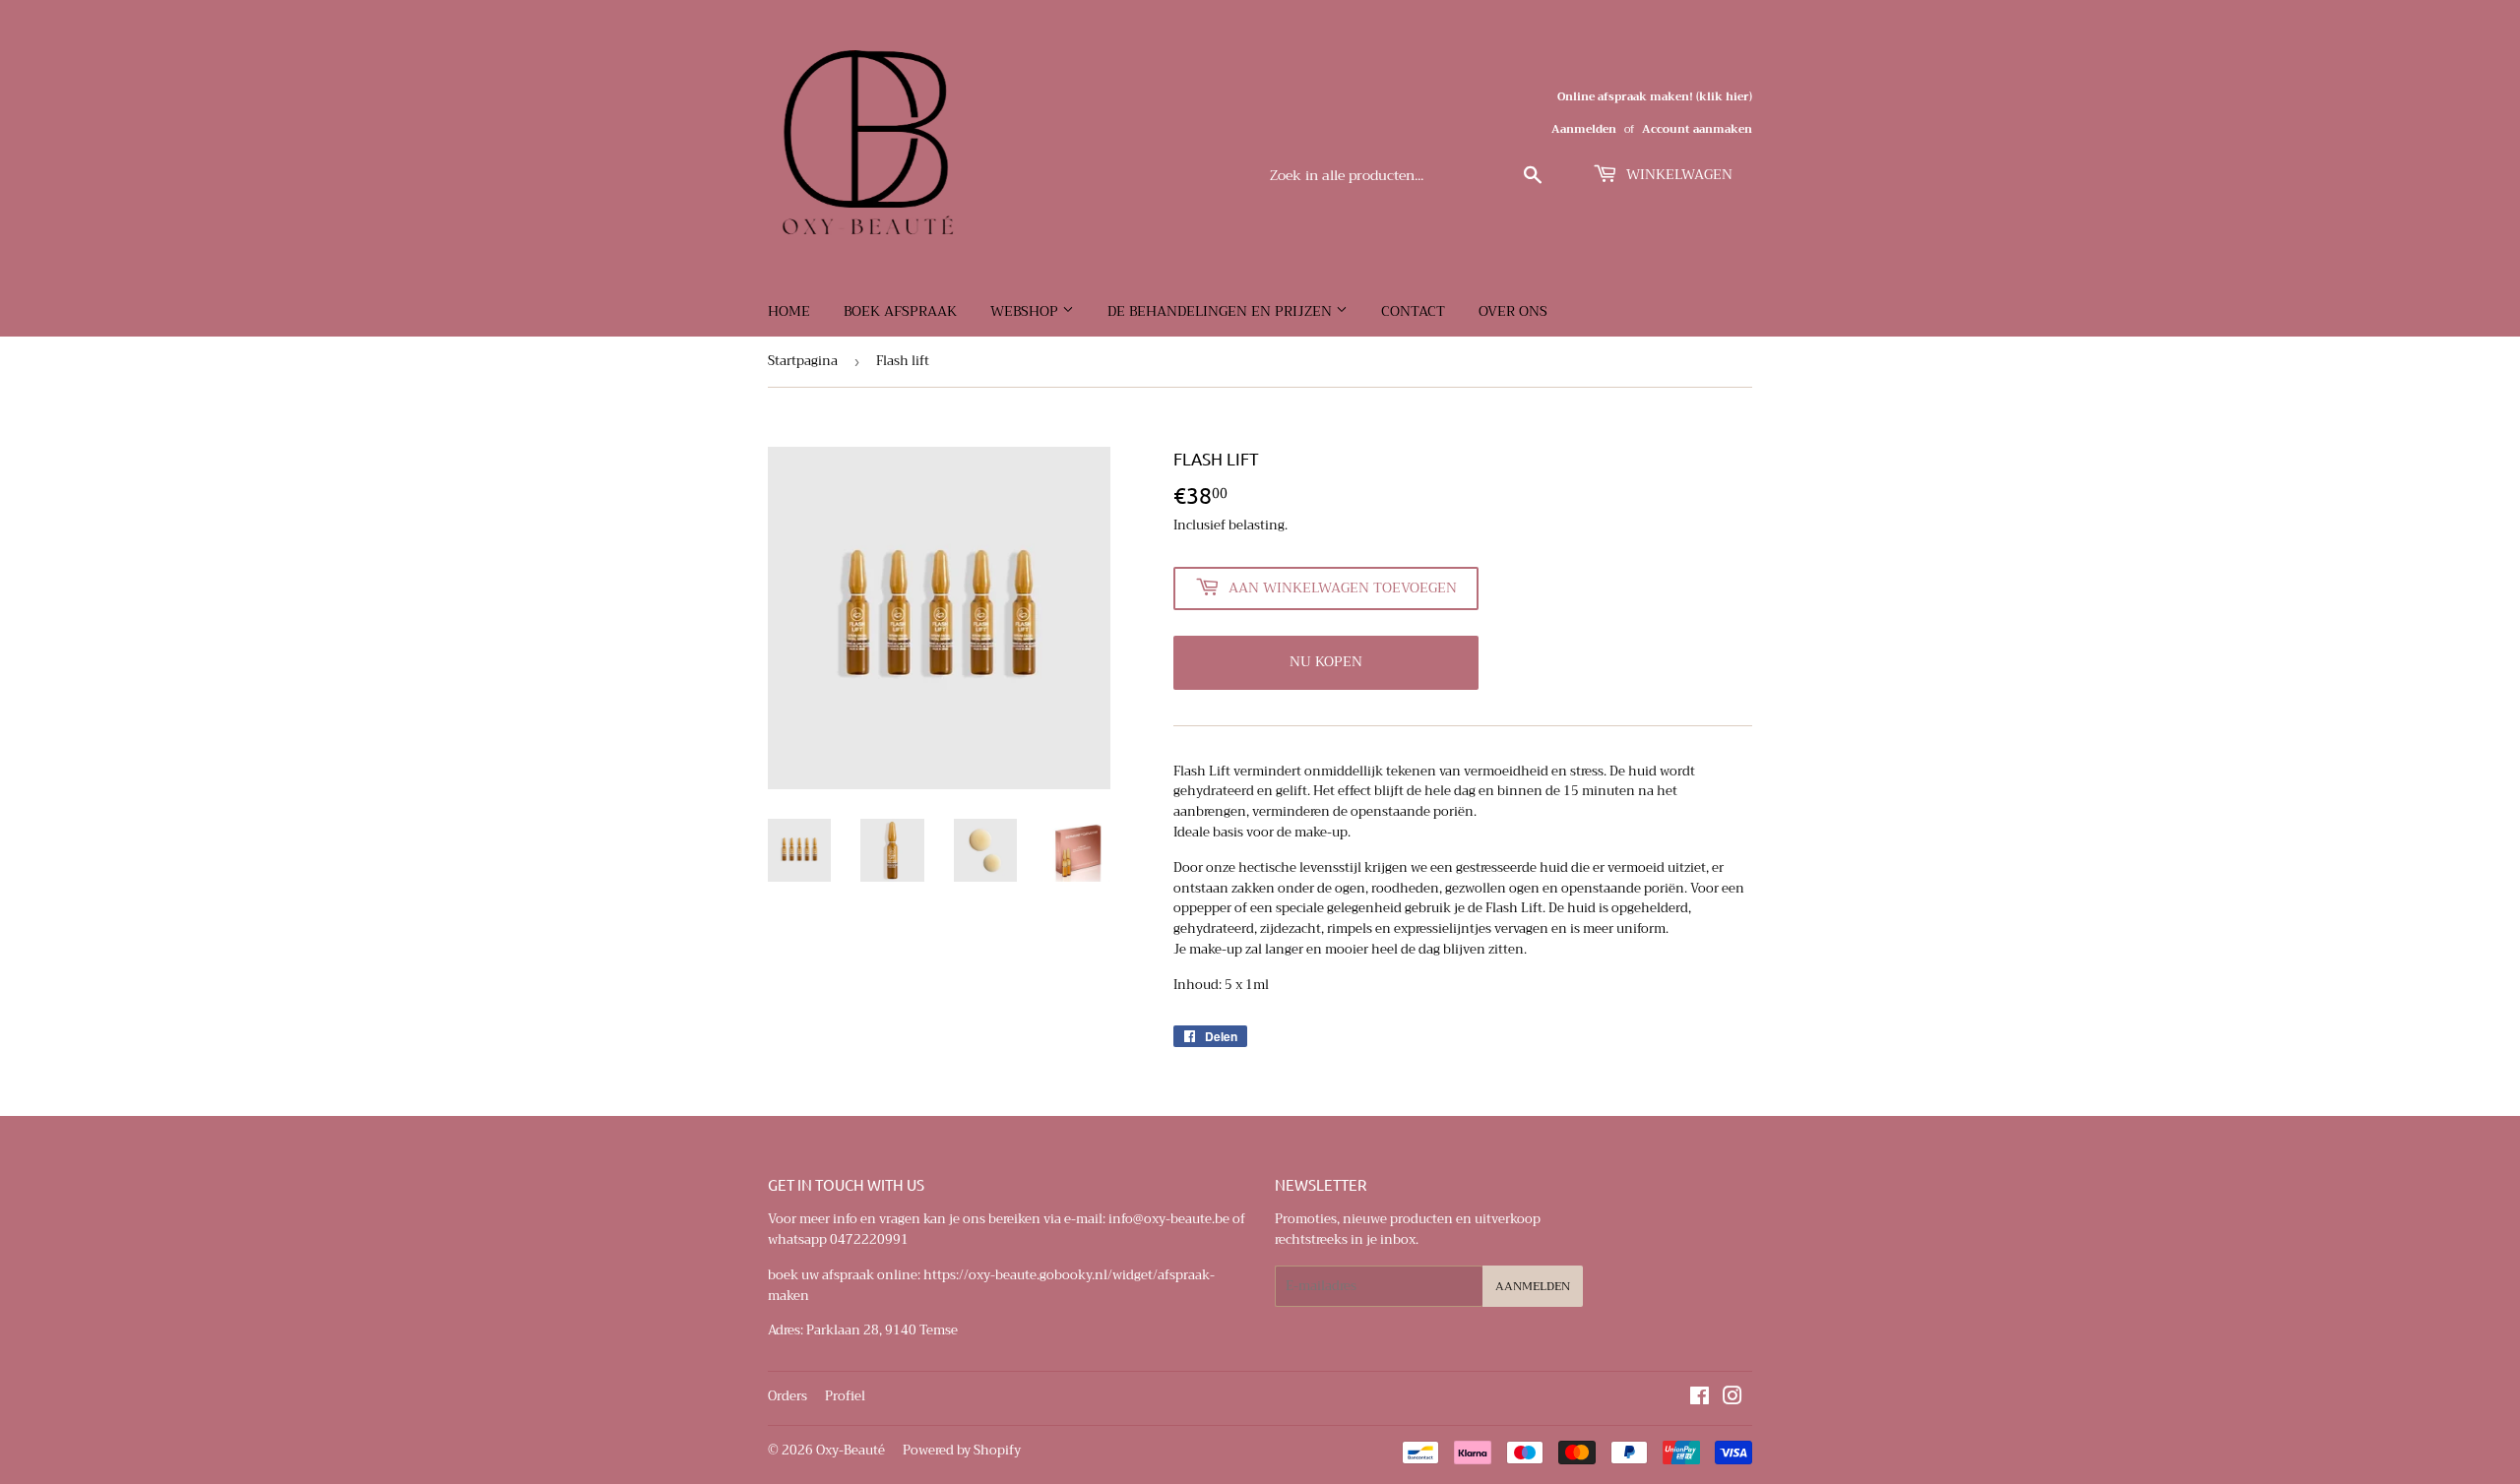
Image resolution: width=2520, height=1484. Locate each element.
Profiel (845, 1396)
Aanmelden (1584, 129)
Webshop (1026, 311)
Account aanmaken (1697, 129)
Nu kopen (1326, 661)
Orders (787, 1396)
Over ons (1513, 311)
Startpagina (803, 361)
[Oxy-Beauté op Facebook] (1700, 1399)
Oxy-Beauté (850, 1450)
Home (789, 311)
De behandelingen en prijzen (1222, 311)
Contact (1413, 311)
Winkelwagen (1677, 174)
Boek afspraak (900, 311)
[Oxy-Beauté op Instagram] (1732, 1399)
